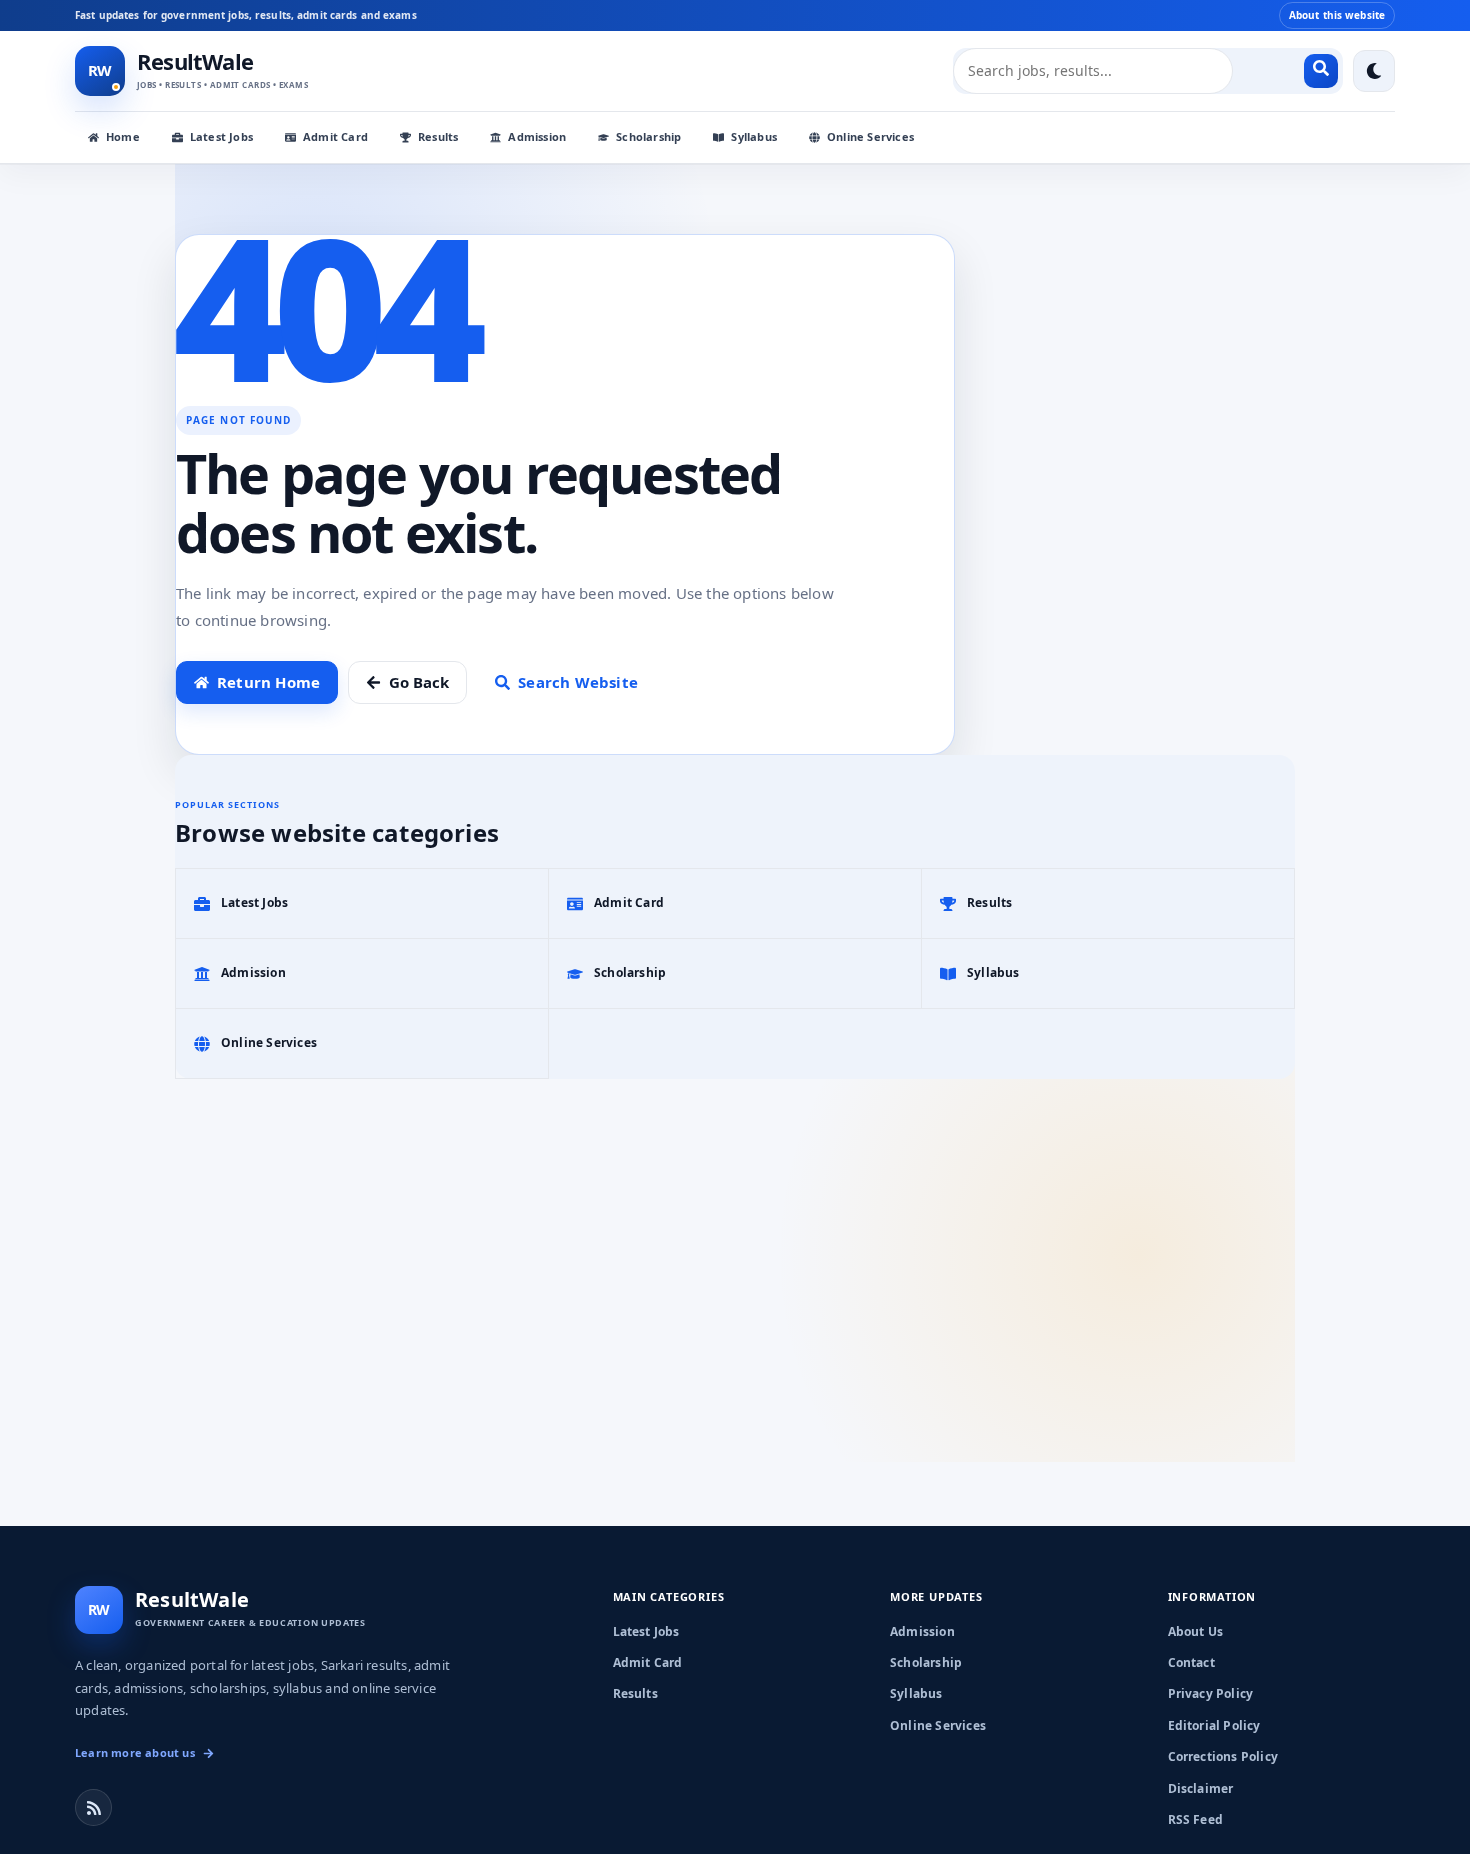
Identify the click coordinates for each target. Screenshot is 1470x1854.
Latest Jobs (221, 136)
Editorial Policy (1214, 1725)
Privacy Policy (1211, 1693)
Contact (1191, 1662)
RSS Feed (1196, 1819)
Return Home (268, 682)
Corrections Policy (1223, 1756)
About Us (1196, 1631)
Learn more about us (135, 1752)
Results (438, 136)
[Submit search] (1321, 71)
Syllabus (754, 136)
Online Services (870, 136)
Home (123, 136)
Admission (537, 136)
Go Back (419, 682)
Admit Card (335, 136)
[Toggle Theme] (1374, 71)
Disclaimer (1201, 1788)
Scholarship (648, 136)
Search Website (578, 682)
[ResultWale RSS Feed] (93, 1807)
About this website (1337, 15)
